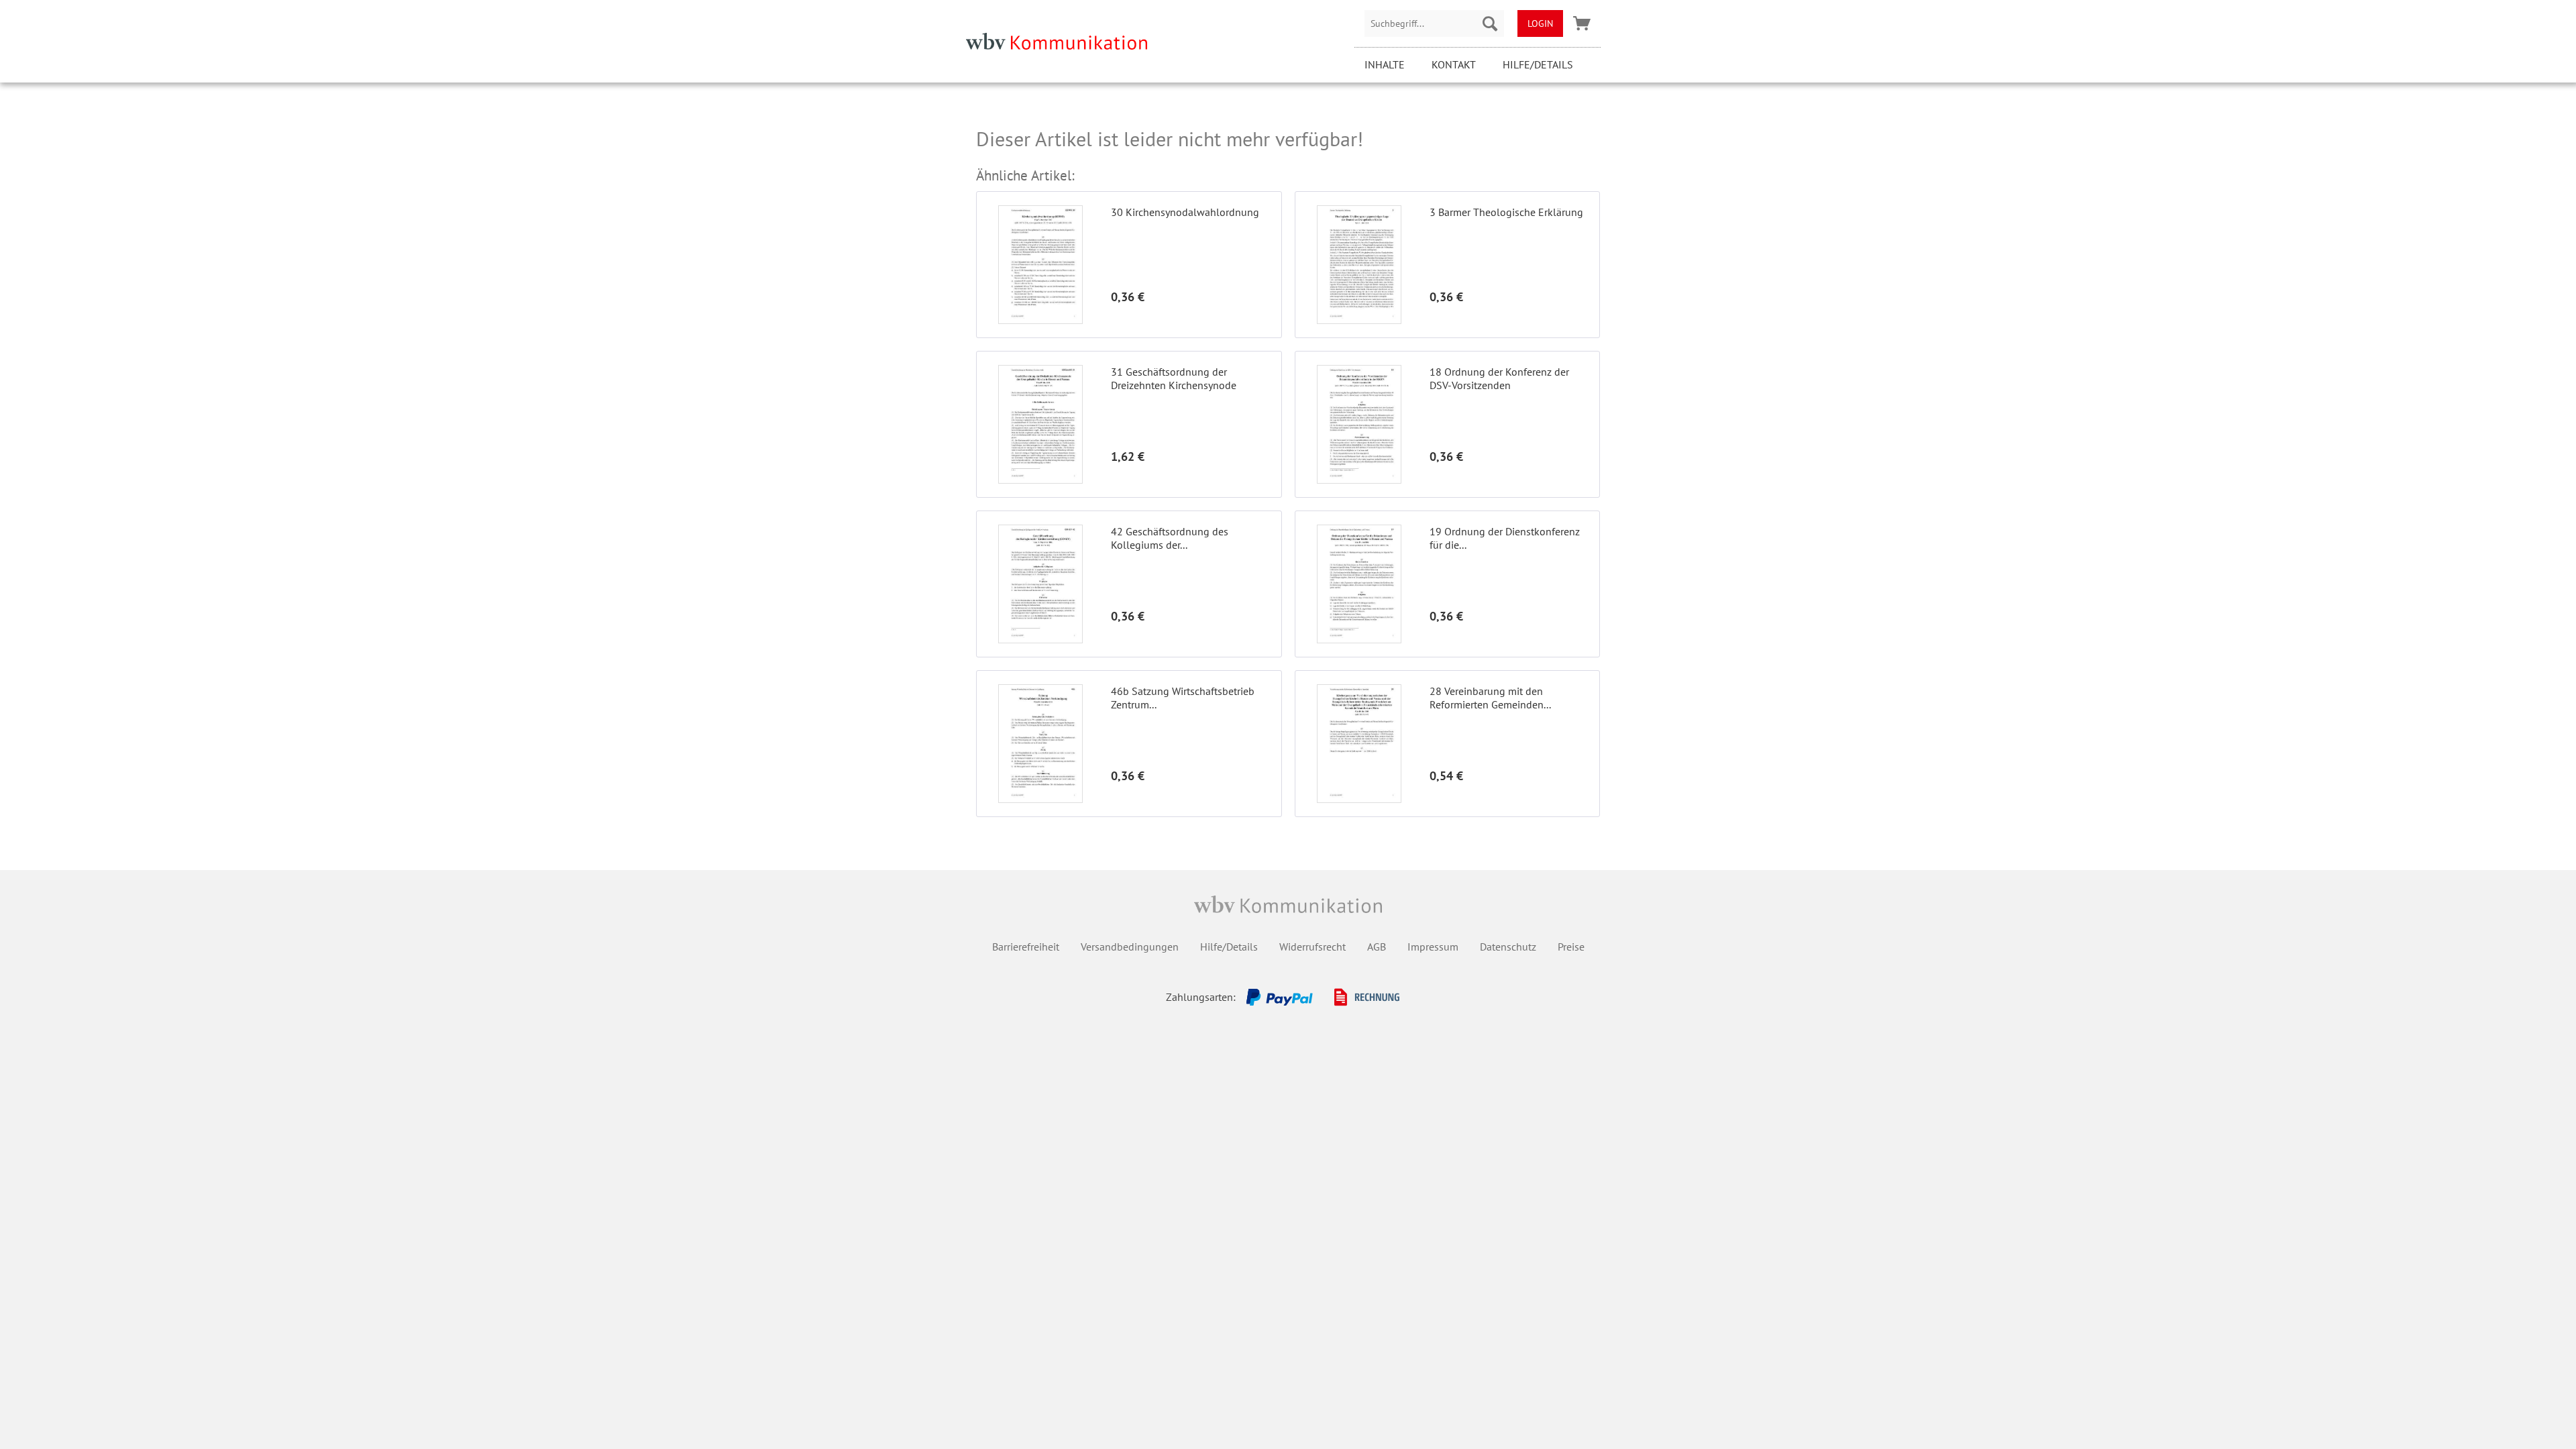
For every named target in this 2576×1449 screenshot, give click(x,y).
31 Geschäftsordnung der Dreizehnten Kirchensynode (1174, 378)
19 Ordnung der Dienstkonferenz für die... (1505, 538)
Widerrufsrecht (1312, 947)
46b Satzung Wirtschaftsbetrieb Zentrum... (1183, 698)
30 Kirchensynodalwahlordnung (1185, 212)
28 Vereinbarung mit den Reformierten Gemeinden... (1490, 698)
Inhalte (1385, 64)
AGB (1377, 947)
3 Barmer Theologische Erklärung (1506, 212)
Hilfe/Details (1538, 64)
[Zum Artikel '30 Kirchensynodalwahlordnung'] (1040, 265)
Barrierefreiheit (1026, 947)
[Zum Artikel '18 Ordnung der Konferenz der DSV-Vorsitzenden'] (1359, 424)
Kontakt (1454, 64)
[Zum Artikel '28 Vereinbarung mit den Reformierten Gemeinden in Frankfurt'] (1359, 744)
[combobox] (1434, 23)
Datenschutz (1508, 947)
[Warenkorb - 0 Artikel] (1582, 23)
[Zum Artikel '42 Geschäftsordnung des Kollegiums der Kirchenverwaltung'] (1040, 584)
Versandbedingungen (1130, 947)
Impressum (1433, 947)
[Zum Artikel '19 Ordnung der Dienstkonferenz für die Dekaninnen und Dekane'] (1359, 584)
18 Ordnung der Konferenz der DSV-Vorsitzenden (1499, 378)
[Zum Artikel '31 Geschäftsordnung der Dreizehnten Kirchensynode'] (1040, 424)
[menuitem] (1434, 23)
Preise (1571, 947)
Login (1540, 23)
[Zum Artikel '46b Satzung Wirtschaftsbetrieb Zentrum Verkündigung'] (1040, 744)
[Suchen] (1490, 23)
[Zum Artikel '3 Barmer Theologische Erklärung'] (1359, 265)
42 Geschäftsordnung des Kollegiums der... (1170, 538)
